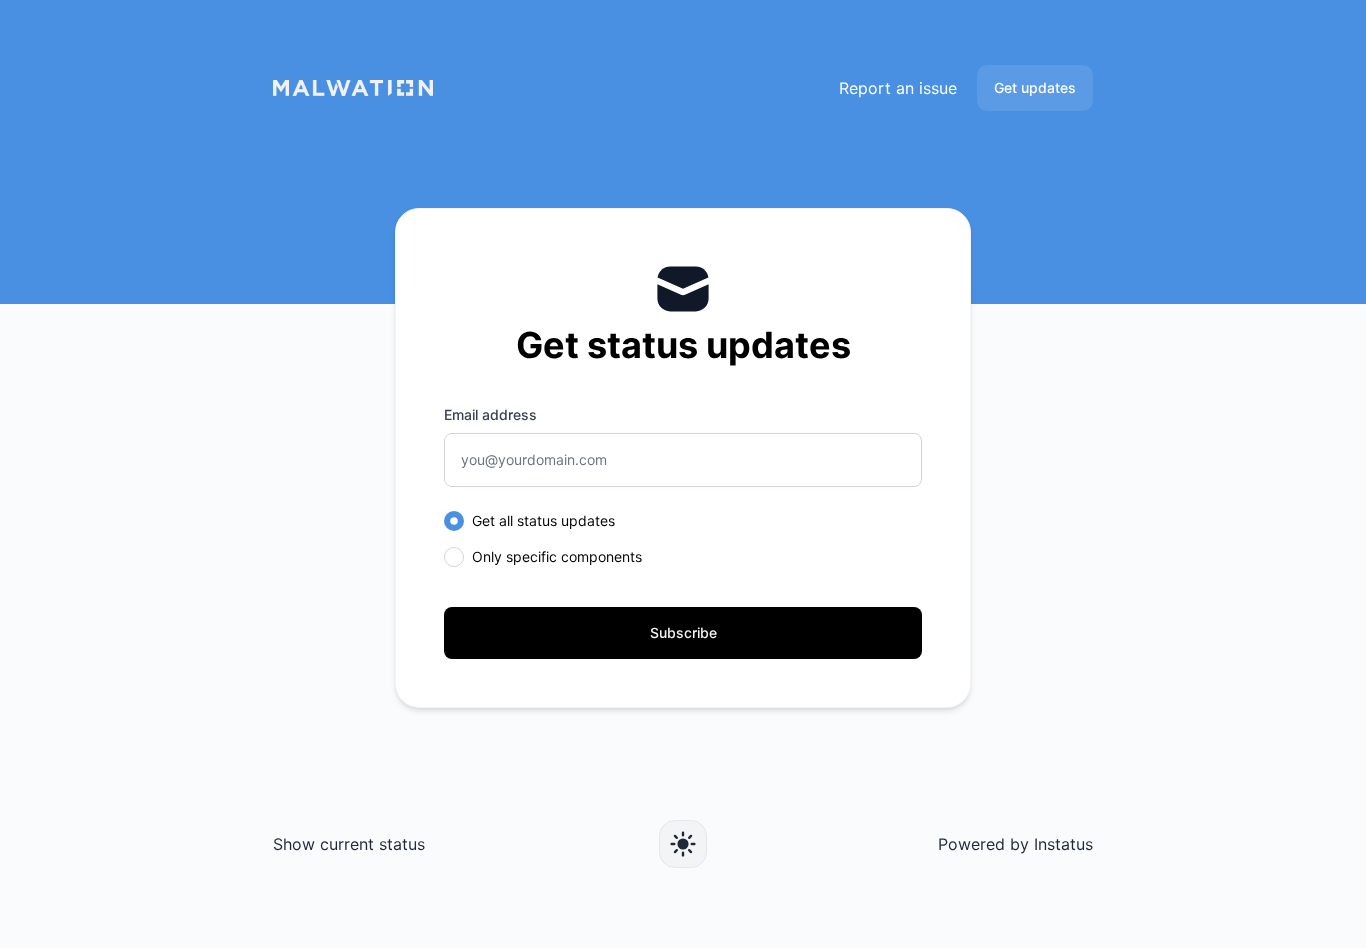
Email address (490, 414)
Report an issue (898, 88)
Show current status (349, 844)
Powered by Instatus (1015, 844)
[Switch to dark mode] (683, 844)
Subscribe (683, 632)
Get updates (1035, 87)
